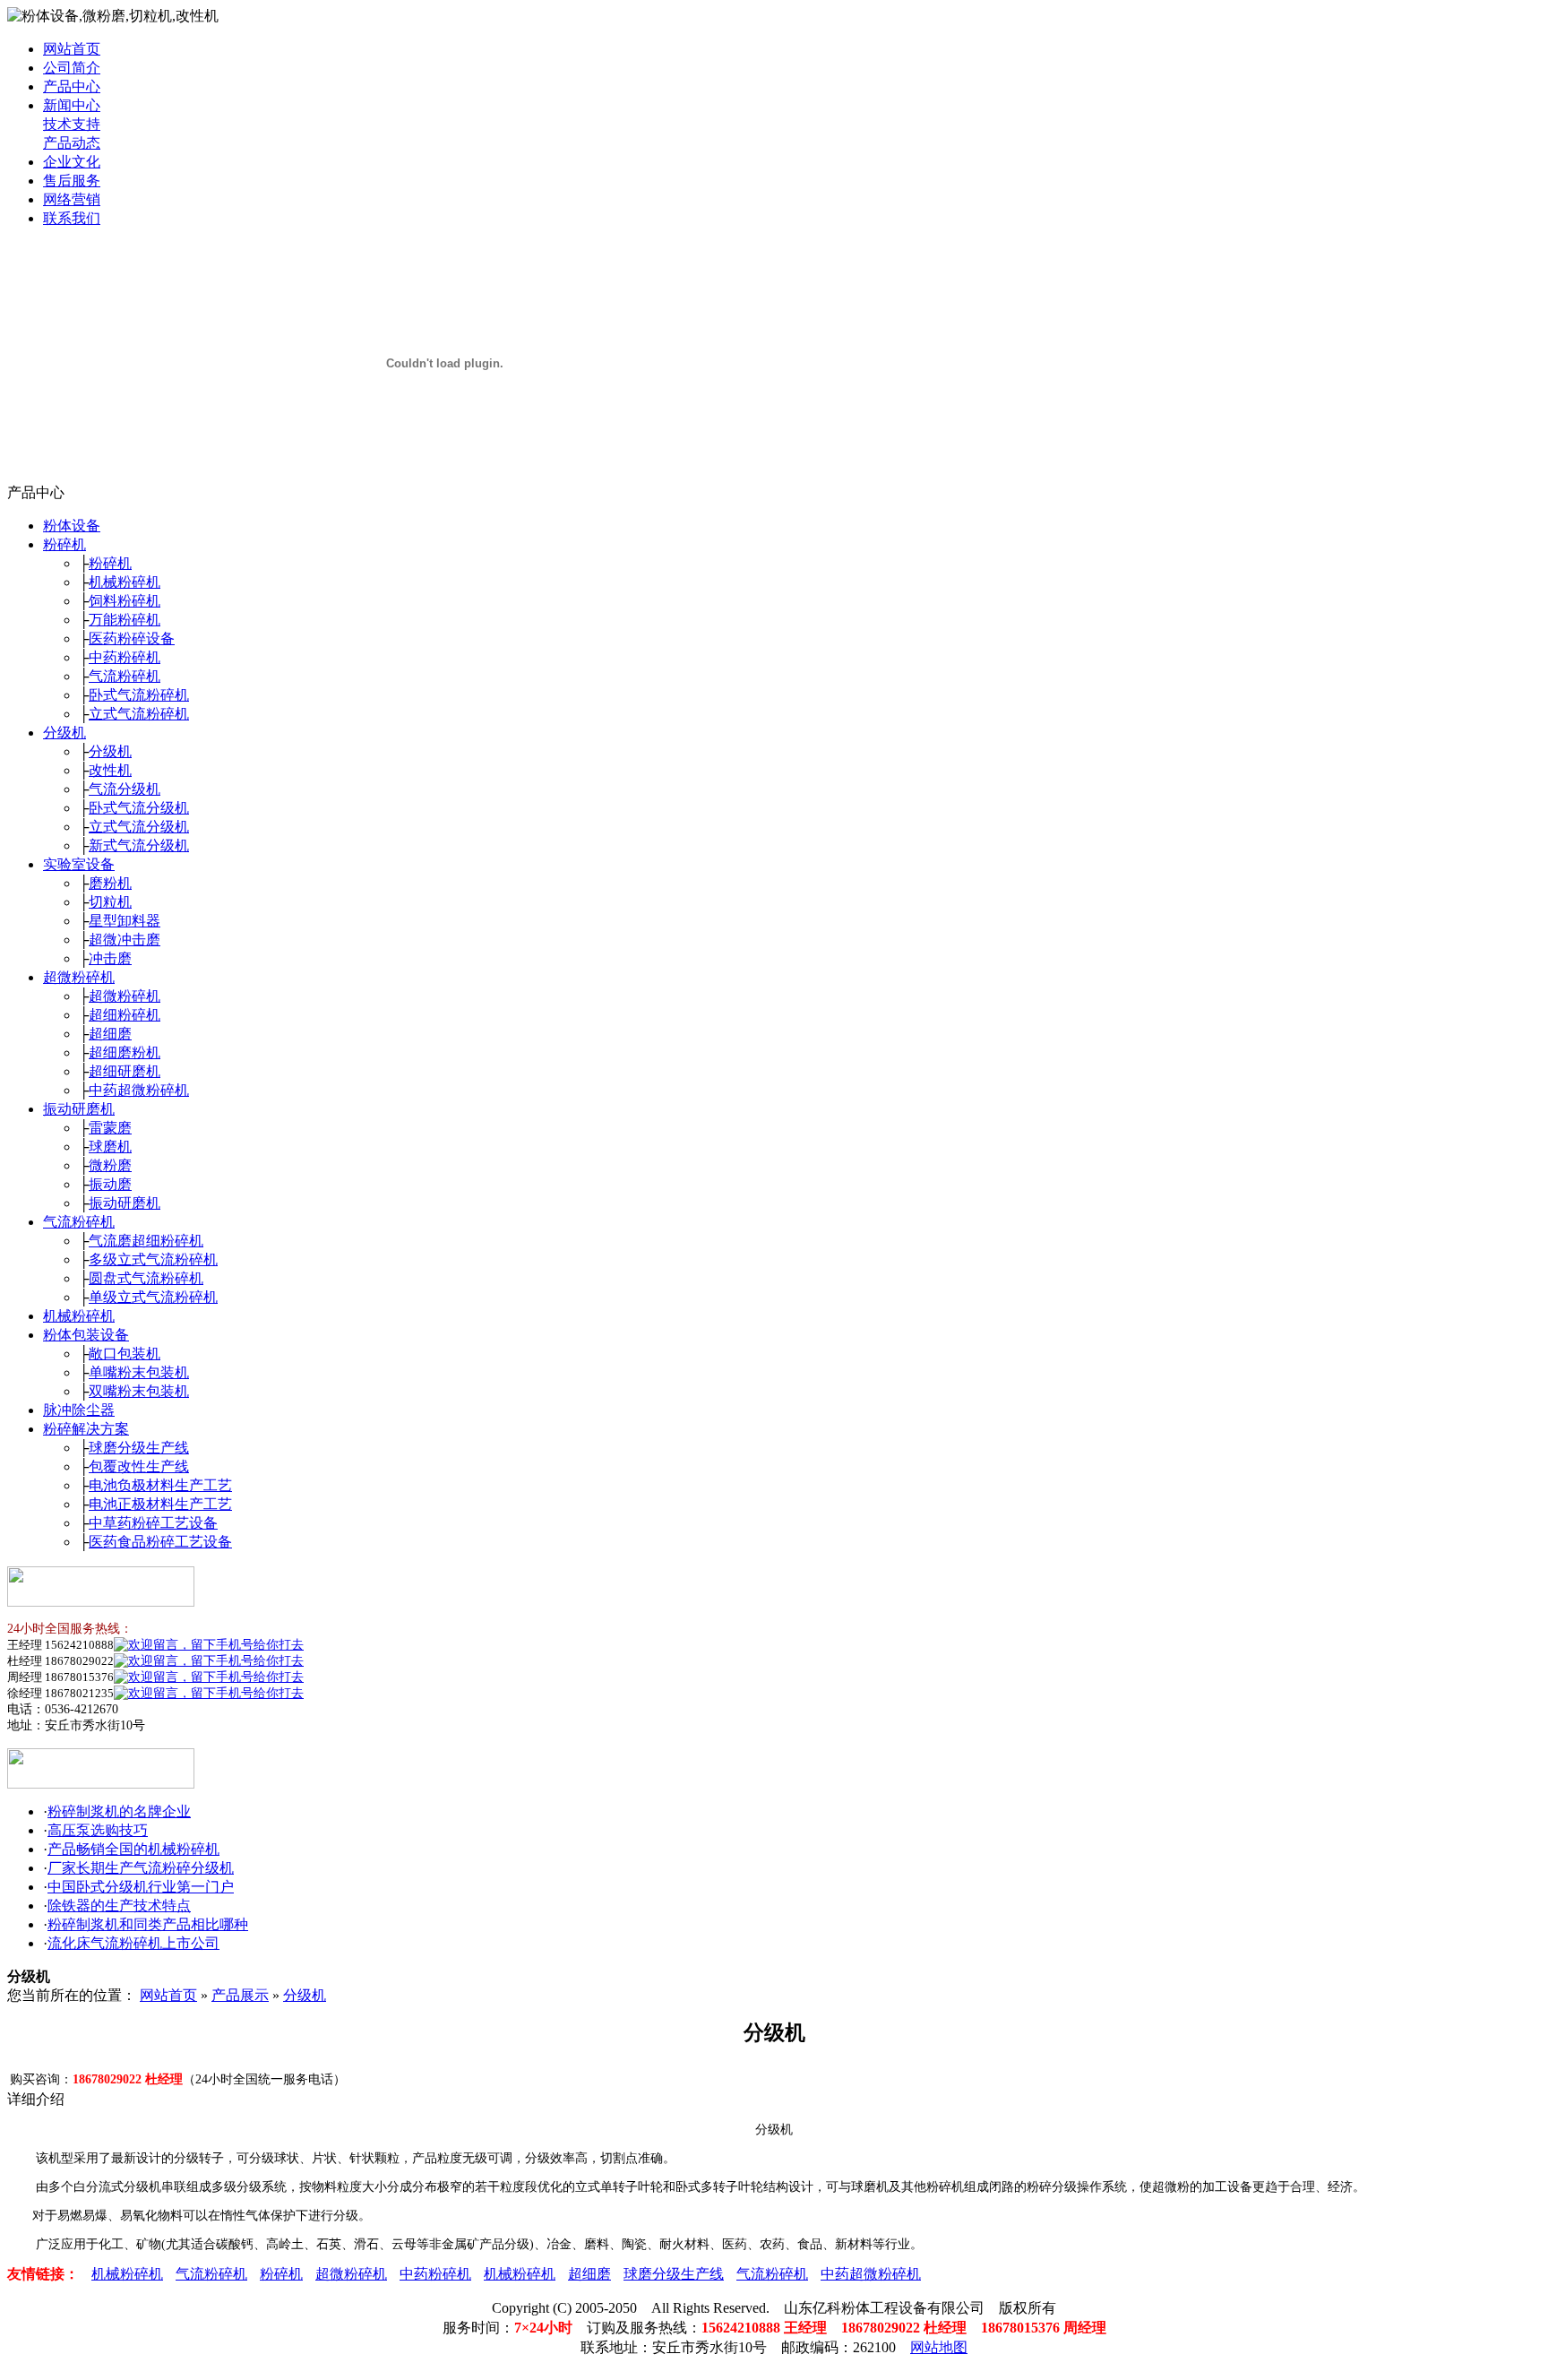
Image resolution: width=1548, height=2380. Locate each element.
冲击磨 (110, 958)
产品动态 (72, 143)
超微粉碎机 (79, 977)
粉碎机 (64, 544)
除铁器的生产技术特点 (119, 1906)
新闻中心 (72, 105)
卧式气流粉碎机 (139, 695)
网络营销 (72, 199)
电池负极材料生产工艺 (160, 1485)
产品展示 (240, 1995)
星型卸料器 (125, 921)
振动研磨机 (79, 1109)
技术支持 (72, 124)
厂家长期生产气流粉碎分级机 (141, 1868)
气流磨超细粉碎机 (146, 1241)
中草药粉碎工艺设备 (153, 1523)
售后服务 (72, 181)
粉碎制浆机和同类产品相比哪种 (148, 1924)
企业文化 (72, 162)
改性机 (110, 770)
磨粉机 (110, 883)
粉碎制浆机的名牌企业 (119, 1811)
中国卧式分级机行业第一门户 (141, 1887)
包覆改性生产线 (139, 1466)
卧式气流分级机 (139, 808)
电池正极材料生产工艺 (160, 1504)
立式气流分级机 (139, 827)
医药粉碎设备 (132, 638)
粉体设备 (72, 526)
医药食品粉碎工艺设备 (160, 1542)
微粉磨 (110, 1165)
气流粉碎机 (125, 676)
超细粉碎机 (125, 1015)
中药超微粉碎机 (139, 1090)
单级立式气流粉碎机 (153, 1297)
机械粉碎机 (125, 582)
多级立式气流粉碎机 (153, 1259)
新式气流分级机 (139, 845)
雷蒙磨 (110, 1128)
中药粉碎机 (125, 657)
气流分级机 (125, 789)
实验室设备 (79, 864)
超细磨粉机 (125, 1052)
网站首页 (72, 49)
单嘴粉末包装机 (139, 1372)
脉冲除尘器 (79, 1410)
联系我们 (72, 218)
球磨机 (110, 1147)
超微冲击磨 (125, 940)
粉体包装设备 (86, 1335)
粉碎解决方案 (86, 1429)
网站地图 (939, 2347)
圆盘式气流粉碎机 (146, 1278)
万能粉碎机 (125, 620)
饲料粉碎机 (125, 601)
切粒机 (110, 902)
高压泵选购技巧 (98, 1830)
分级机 (64, 733)
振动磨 (110, 1184)
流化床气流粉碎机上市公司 (133, 1943)
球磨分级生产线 (139, 1448)
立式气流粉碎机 (139, 714)
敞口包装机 (125, 1354)
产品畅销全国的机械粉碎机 (133, 1849)
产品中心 (72, 86)
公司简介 (72, 68)
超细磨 (110, 1034)
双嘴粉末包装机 (139, 1391)
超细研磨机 (125, 1071)
